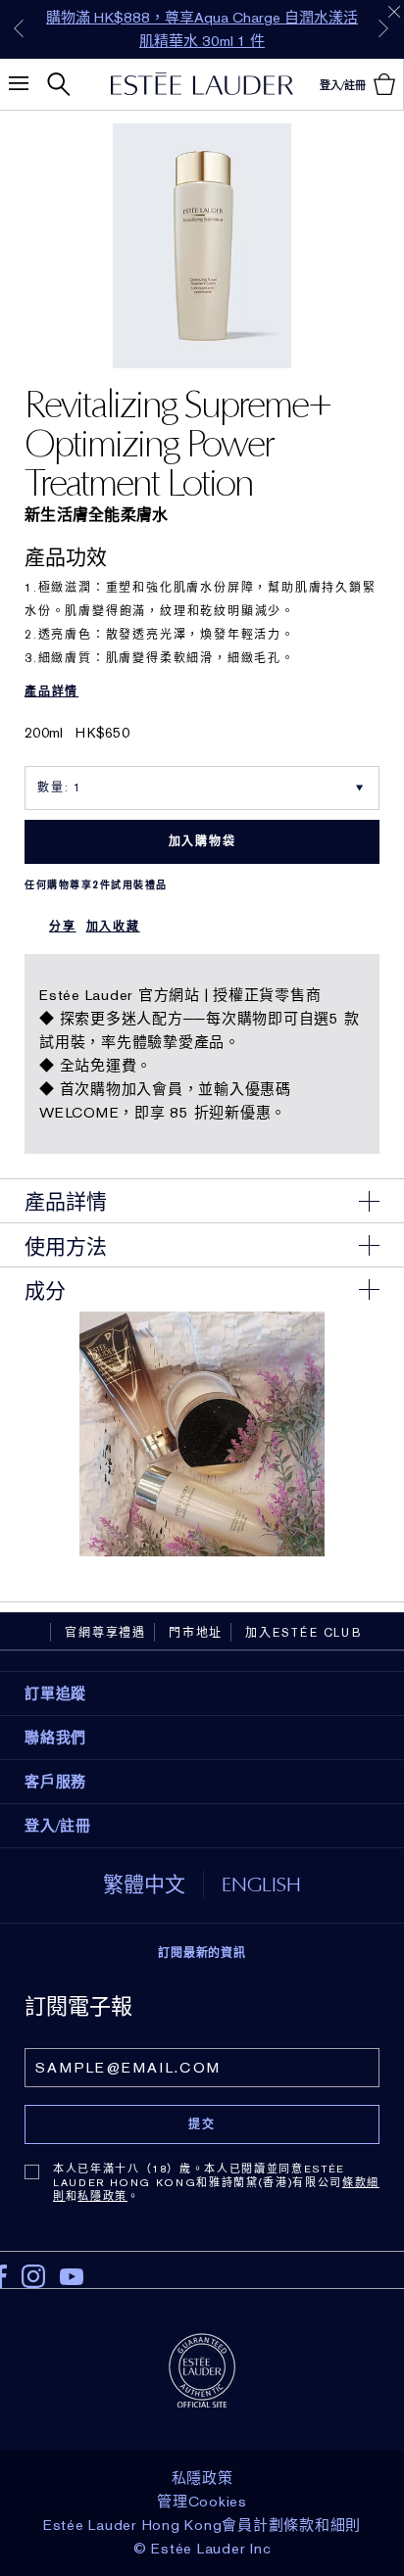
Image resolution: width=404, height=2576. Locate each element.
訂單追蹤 (55, 1693)
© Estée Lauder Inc (202, 2549)
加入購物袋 (202, 841)
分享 (63, 927)
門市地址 (196, 1633)
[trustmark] (202, 2369)
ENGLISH (261, 1884)
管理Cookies (202, 2502)
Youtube (72, 2277)
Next (383, 28)
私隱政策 (102, 2196)
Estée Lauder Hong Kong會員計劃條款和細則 (202, 2525)
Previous (19, 28)
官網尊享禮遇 (105, 1633)
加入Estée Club (303, 1633)
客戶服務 (55, 1782)
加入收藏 (113, 927)
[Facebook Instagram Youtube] (202, 2270)
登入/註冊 (58, 1826)
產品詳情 (51, 692)
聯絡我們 (55, 1738)
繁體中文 (144, 1884)
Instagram (33, 2276)
